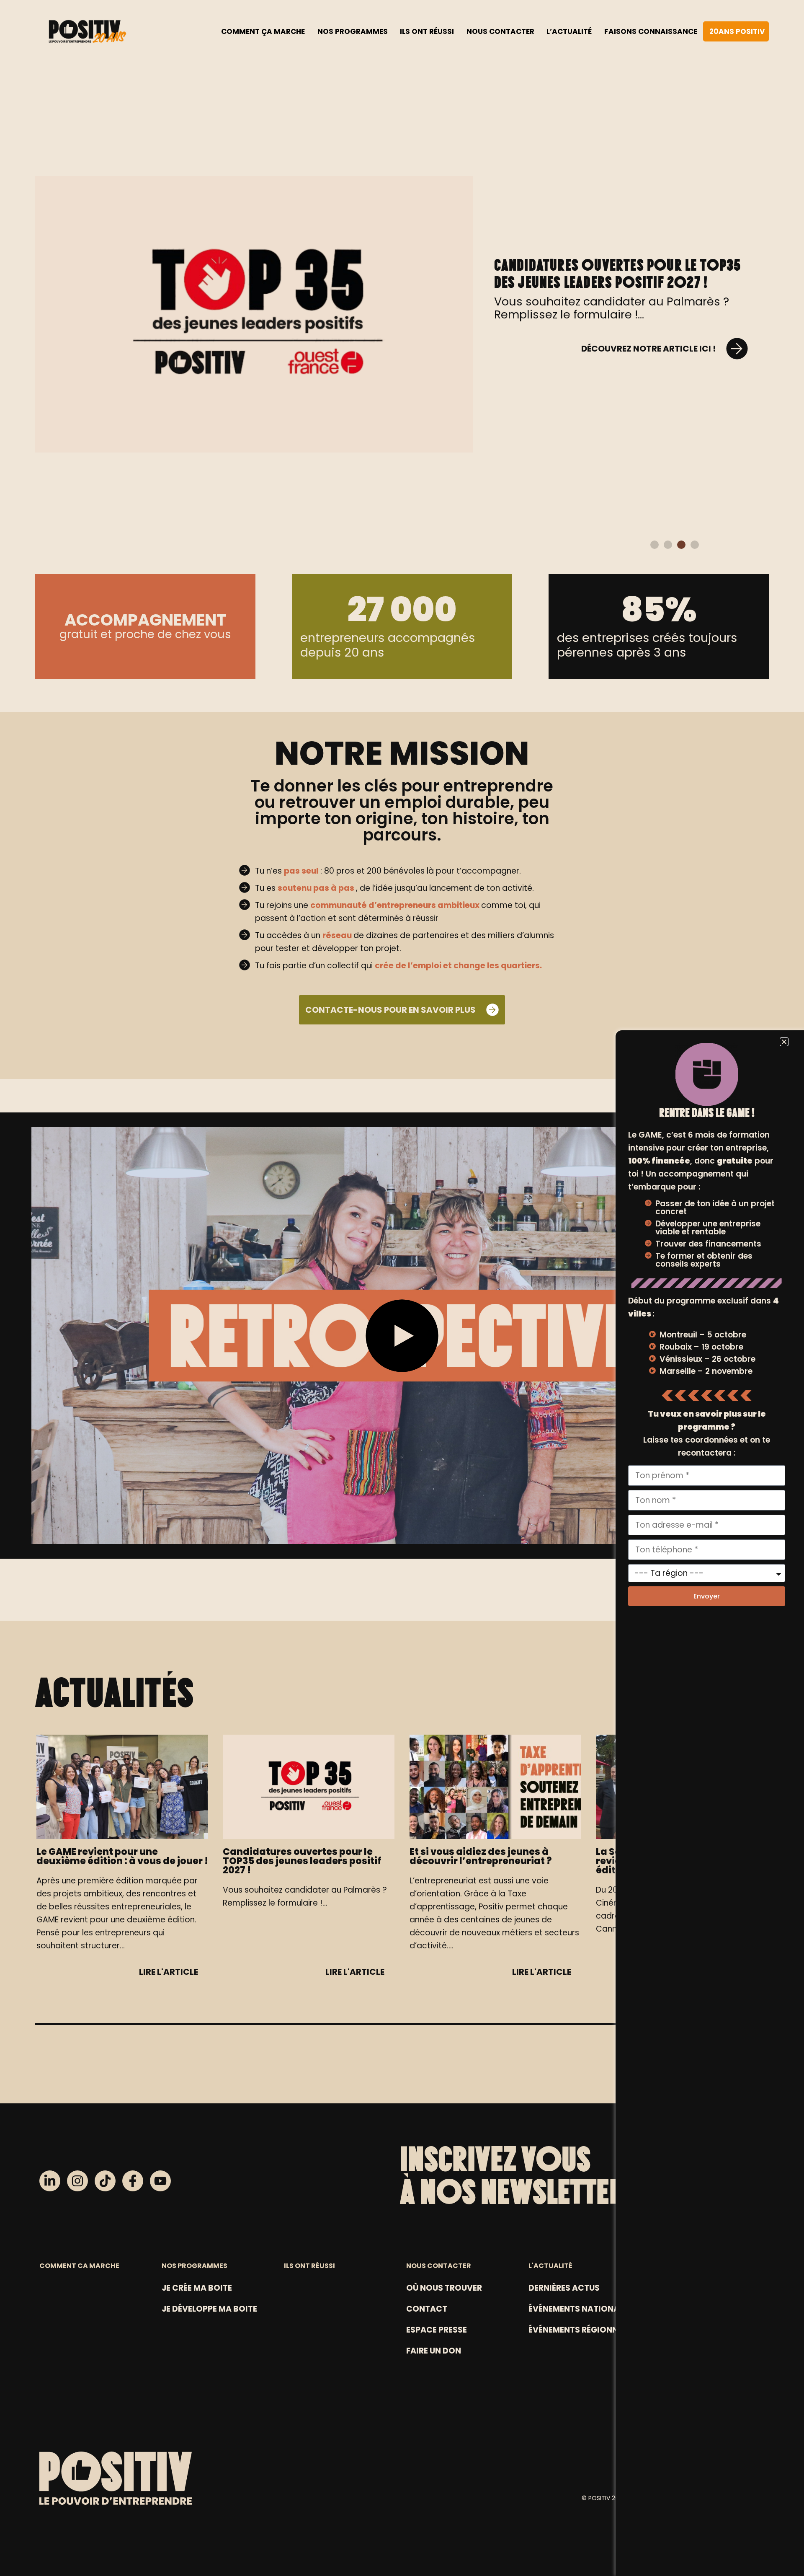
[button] (655, 545)
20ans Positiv (737, 31)
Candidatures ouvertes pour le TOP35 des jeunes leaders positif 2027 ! (618, 273)
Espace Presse (437, 2330)
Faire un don (434, 2351)
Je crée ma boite (197, 2288)
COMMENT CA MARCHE (79, 2266)
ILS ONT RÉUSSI (309, 2266)
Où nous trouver (444, 2288)
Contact (427, 2309)
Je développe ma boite (209, 2309)
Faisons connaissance (651, 31)
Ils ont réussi (427, 31)
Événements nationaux (580, 2309)
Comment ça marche (263, 31)
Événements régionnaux (582, 2330)
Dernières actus (564, 2288)
